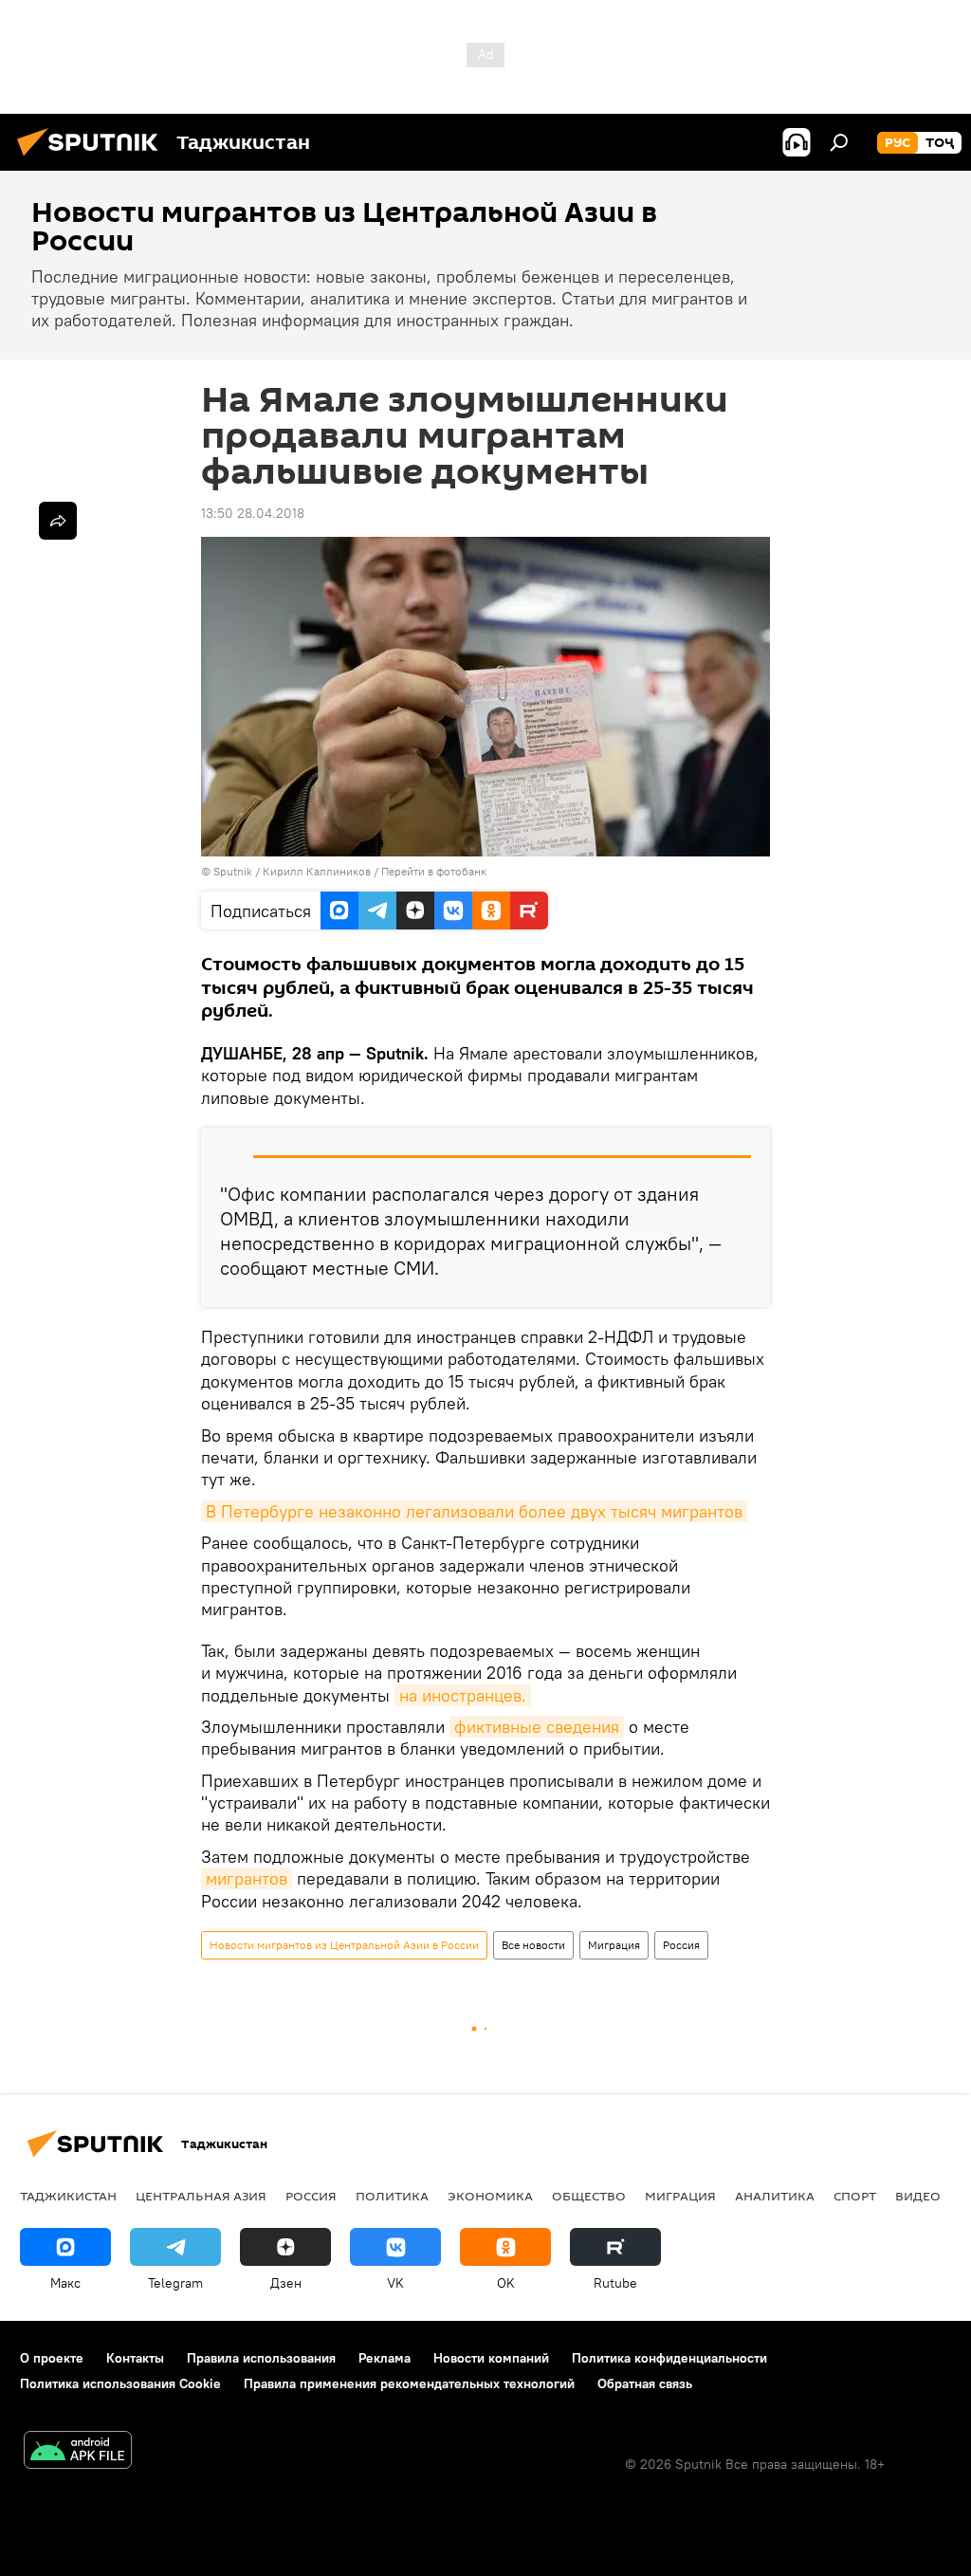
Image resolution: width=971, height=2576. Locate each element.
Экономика (490, 2196)
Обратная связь (645, 2383)
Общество (589, 2196)
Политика (392, 2196)
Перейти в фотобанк (434, 871)
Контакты (135, 2358)
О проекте (52, 2358)
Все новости (533, 1945)
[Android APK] (78, 2452)
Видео (918, 2196)
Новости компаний (491, 2358)
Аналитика (775, 2196)
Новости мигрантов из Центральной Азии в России (344, 1945)
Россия (681, 1945)
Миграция (614, 1945)
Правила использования (261, 2358)
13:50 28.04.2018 (253, 513)
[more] (58, 521)
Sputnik (234, 871)
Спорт (855, 2196)
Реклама (385, 2358)
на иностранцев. (463, 1695)
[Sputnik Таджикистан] (93, 158)
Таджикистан (68, 2196)
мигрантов (247, 1878)
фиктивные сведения (537, 1727)
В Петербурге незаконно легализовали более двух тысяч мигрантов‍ (474, 1511)
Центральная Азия (201, 2196)
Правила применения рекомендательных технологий (409, 2383)
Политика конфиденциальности (669, 2358)
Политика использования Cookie (120, 2383)
